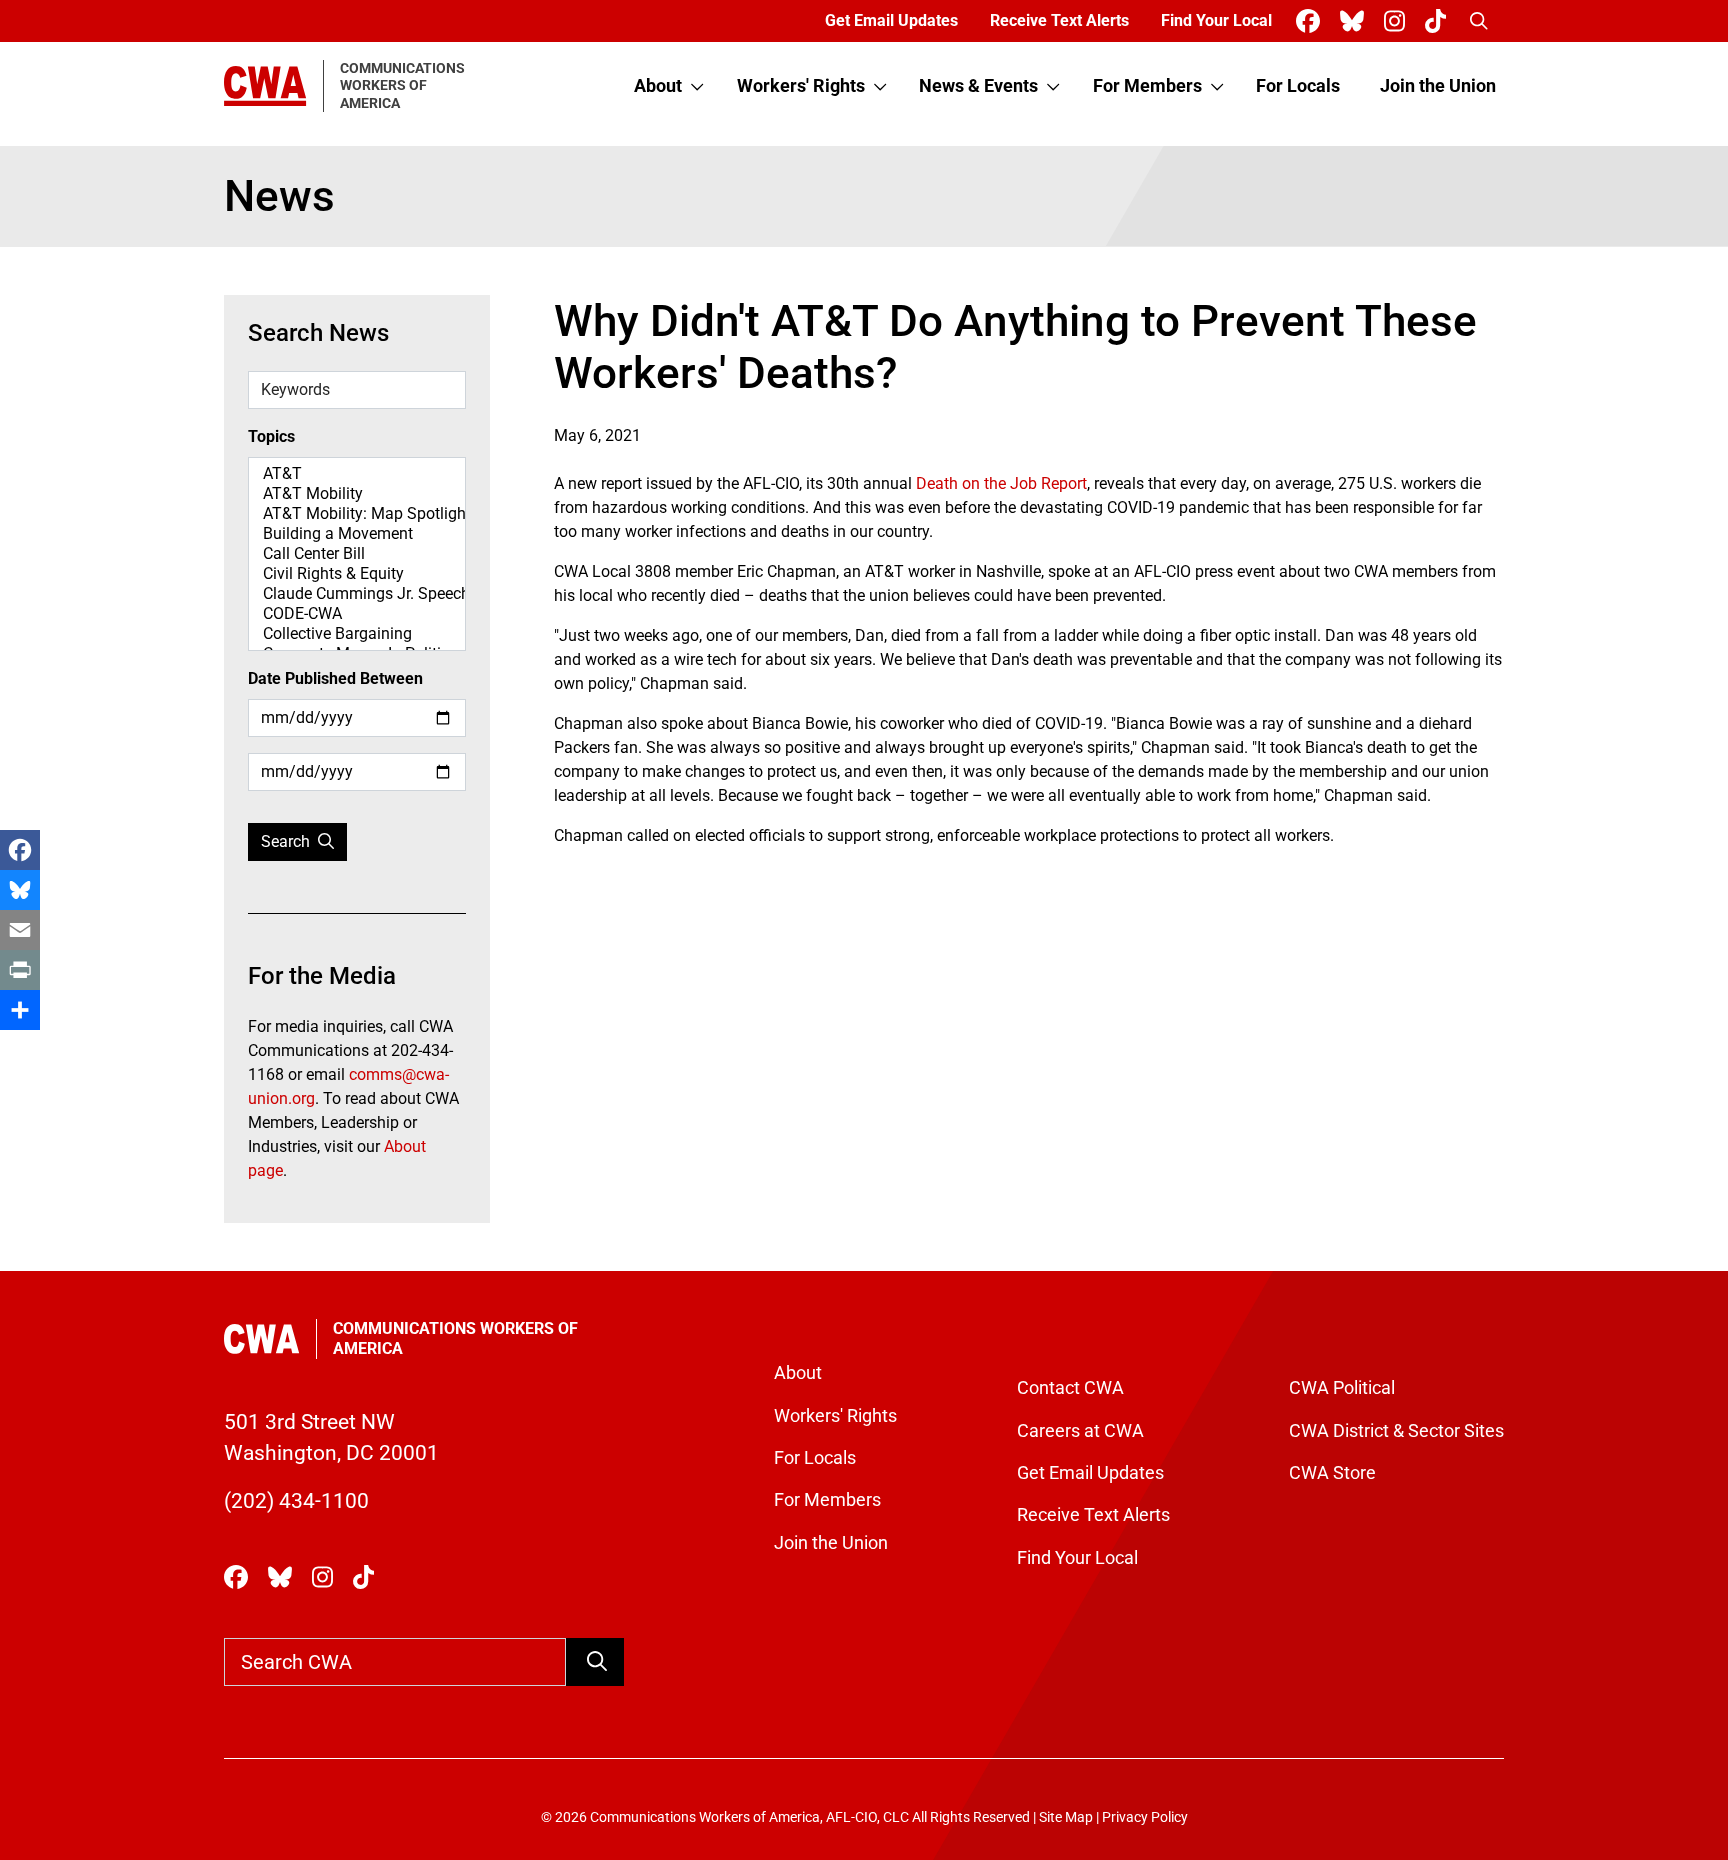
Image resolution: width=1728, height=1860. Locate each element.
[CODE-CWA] (357, 614)
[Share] (20, 1010)
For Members (1147, 86)
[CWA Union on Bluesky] (1356, 21)
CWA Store (1332, 1473)
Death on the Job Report (1001, 483)
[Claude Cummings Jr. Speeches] (357, 594)
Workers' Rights (801, 86)
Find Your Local (1216, 20)
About (658, 86)
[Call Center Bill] (357, 554)
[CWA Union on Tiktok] (1439, 21)
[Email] (20, 930)
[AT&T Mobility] (357, 494)
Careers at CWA (1080, 1431)
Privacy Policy (1145, 1817)
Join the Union (1438, 86)
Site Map (1066, 1817)
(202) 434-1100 (296, 1501)
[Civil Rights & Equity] (357, 574)
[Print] (20, 970)
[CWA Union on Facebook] (1312, 21)
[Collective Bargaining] (357, 634)
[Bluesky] (20, 890)
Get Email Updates (891, 20)
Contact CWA (1070, 1388)
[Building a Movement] (357, 534)
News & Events (978, 86)
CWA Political (1342, 1388)
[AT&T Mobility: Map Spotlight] (357, 514)
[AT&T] (357, 474)
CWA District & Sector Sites (1396, 1431)
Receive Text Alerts (1059, 20)
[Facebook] (20, 850)
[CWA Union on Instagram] (1398, 21)
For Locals (1298, 86)
